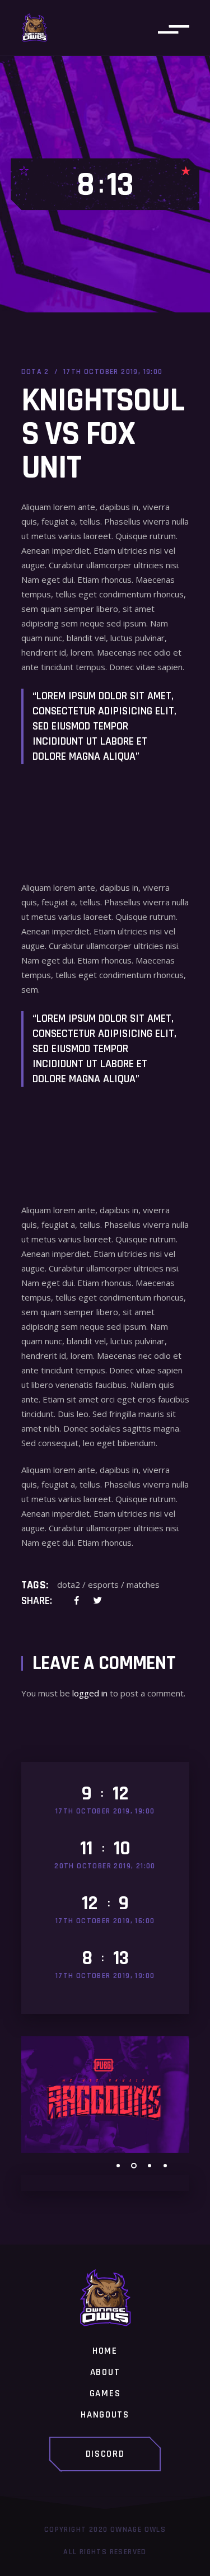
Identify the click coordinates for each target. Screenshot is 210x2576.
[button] (118, 2166)
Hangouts (105, 2415)
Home (105, 2351)
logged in (90, 1693)
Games (105, 2394)
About (105, 2373)
